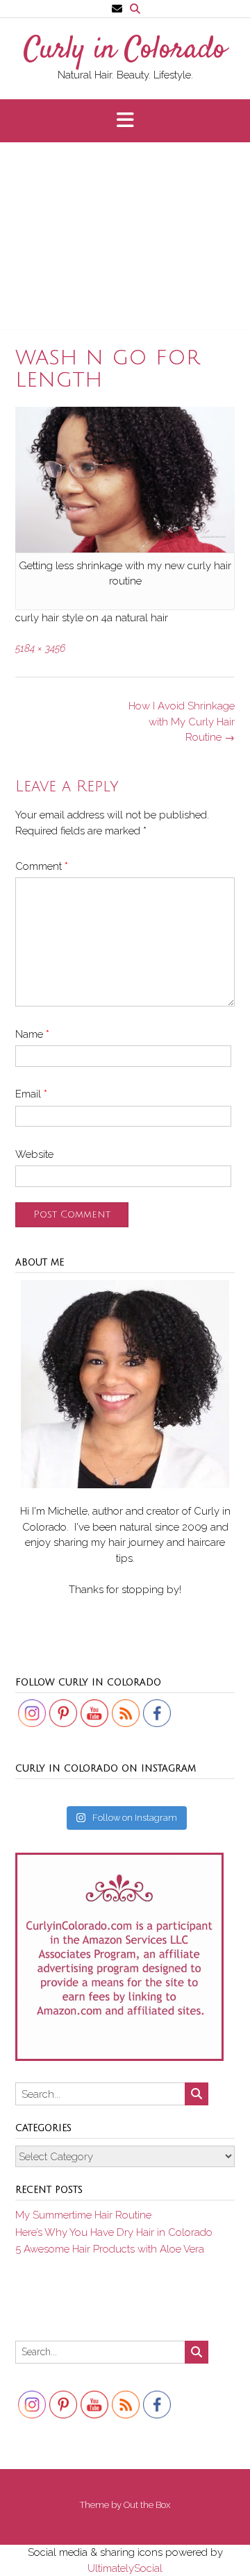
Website (34, 1154)
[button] (125, 121)
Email (31, 1094)
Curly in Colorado (125, 51)
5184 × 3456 (40, 648)
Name (32, 1034)
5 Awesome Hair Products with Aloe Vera (110, 2249)
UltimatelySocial (125, 2568)
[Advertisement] (125, 242)
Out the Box (147, 2505)
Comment (42, 866)
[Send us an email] (117, 9)
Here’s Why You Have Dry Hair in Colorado (114, 2232)
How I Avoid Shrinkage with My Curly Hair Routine (182, 722)
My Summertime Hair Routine (83, 2215)
